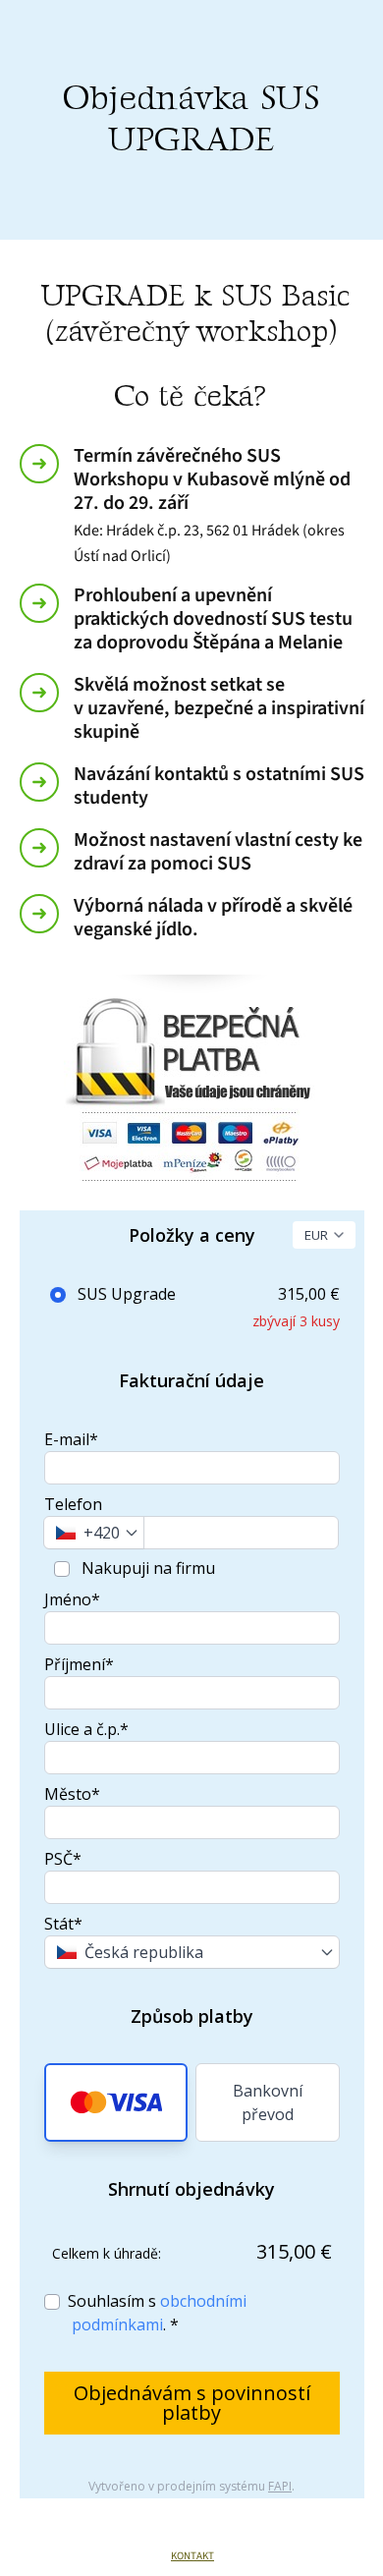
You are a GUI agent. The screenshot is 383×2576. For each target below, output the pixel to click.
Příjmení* (79, 1664)
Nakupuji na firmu (146, 1568)
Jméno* (72, 1599)
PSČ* (63, 1859)
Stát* (63, 1924)
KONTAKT (192, 2556)
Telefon (73, 1504)
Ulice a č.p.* (86, 1729)
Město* (72, 1794)
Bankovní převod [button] (268, 2102)
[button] (116, 2102)
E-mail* (71, 1439)
